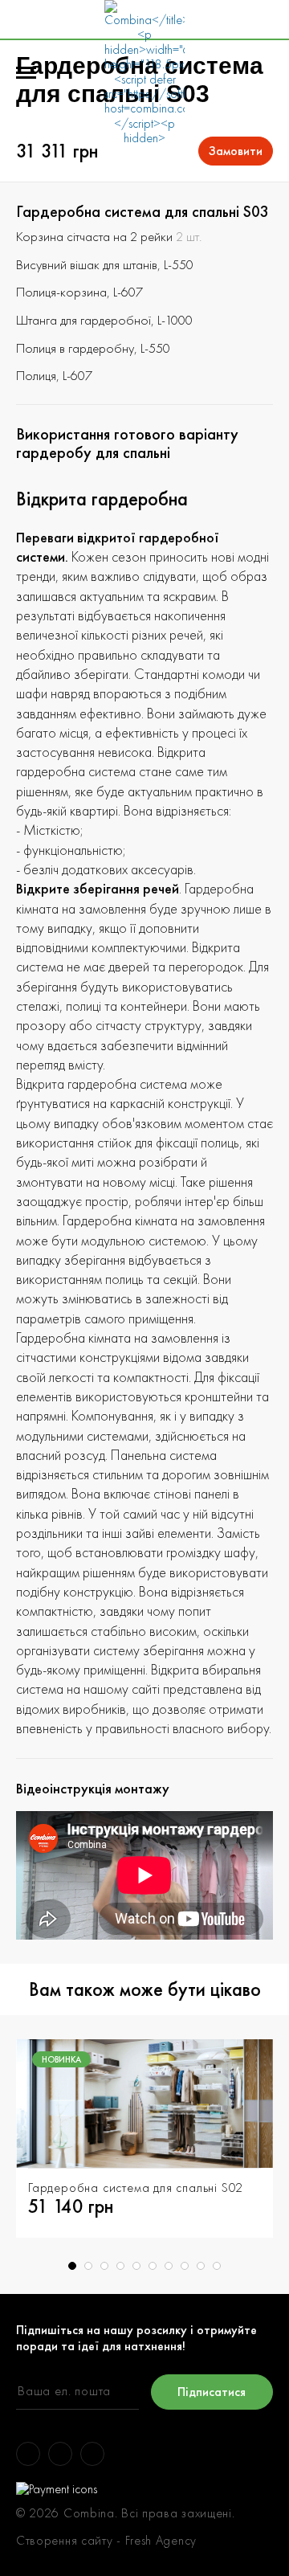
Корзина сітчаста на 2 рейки (94, 236)
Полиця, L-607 (54, 375)
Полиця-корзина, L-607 (79, 292)
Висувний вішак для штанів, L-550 (105, 264)
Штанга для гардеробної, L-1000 (104, 320)
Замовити (236, 151)
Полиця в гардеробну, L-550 (93, 348)
